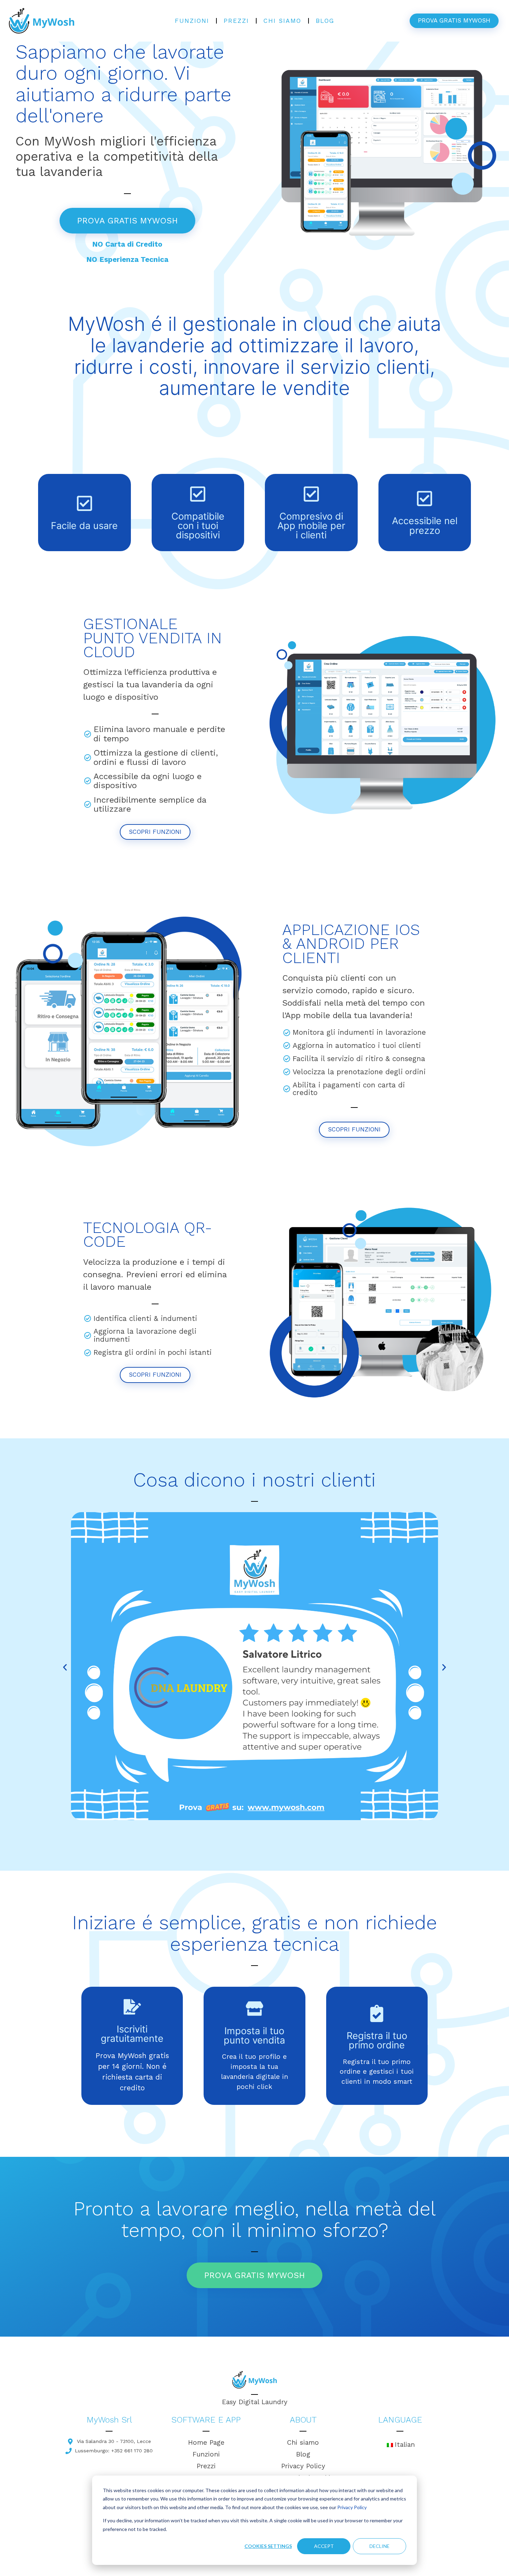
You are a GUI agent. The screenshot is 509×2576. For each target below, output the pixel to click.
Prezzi (236, 21)
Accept (324, 2546)
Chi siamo (282, 21)
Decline (379, 2546)
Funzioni (192, 21)
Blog (325, 21)
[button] (65, 1667)
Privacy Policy (352, 2507)
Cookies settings (268, 2546)
